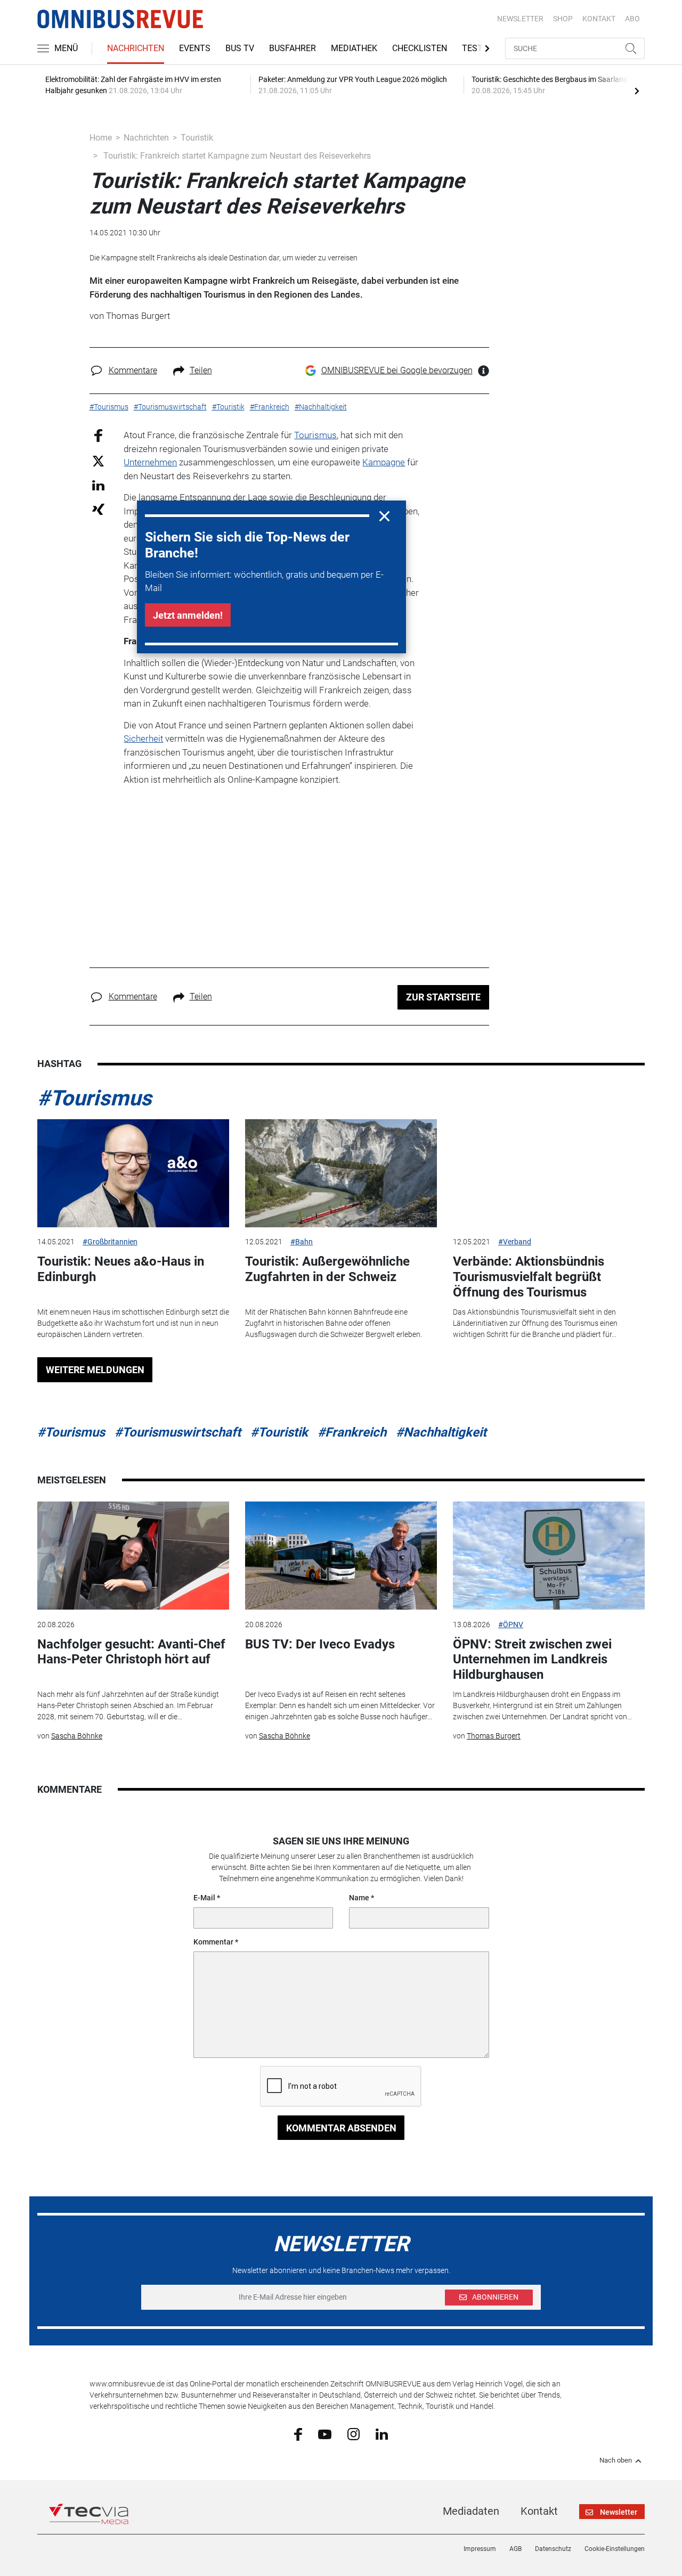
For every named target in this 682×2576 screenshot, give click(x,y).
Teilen (201, 370)
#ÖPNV (511, 1625)
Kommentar (213, 1942)
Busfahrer (293, 48)
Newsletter (520, 19)
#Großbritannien (110, 1242)
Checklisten (420, 48)
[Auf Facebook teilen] (98, 435)
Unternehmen (150, 462)
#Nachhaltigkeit (441, 1432)
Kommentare (133, 370)
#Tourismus (95, 1098)
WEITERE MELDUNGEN (95, 1370)
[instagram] (354, 2434)
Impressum (480, 2549)
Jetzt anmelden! (188, 615)
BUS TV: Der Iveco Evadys (320, 1644)
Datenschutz (553, 2549)
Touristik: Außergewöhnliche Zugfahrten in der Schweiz (327, 1269)
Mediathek (354, 48)
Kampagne (384, 462)
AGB (515, 2549)
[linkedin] (382, 2433)
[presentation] (637, 91)
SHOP (563, 19)
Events (195, 48)
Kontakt (539, 2511)
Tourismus (315, 435)
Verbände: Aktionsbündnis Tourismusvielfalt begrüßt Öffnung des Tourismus (529, 1277)
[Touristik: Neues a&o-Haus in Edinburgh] (133, 1173)
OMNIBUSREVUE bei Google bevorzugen (397, 370)
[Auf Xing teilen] (98, 509)
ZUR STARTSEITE (443, 997)
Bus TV (240, 48)
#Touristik (279, 1432)
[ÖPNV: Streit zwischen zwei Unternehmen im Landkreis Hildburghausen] (549, 1556)
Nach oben (616, 2460)
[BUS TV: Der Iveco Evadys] (341, 1556)
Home (101, 138)
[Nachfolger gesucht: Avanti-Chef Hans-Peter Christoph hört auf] (133, 1556)
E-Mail (204, 1898)
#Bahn (302, 1242)
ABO (632, 19)
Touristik (197, 138)
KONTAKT (599, 19)
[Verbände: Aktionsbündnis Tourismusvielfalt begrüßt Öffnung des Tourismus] (549, 1173)
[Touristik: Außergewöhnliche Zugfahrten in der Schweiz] (341, 1173)
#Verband (515, 1242)
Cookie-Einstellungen (615, 2549)
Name (359, 1898)
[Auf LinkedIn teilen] (98, 485)
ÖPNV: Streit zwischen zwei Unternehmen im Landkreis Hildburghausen (532, 1660)
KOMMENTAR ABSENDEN (341, 2128)
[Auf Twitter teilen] (98, 460)
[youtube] (325, 2433)
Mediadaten (471, 2511)
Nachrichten (136, 48)
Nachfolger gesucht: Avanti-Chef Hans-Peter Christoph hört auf (131, 1652)
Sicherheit (143, 739)
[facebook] (298, 2434)
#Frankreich (352, 1432)
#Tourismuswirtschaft (178, 1432)
